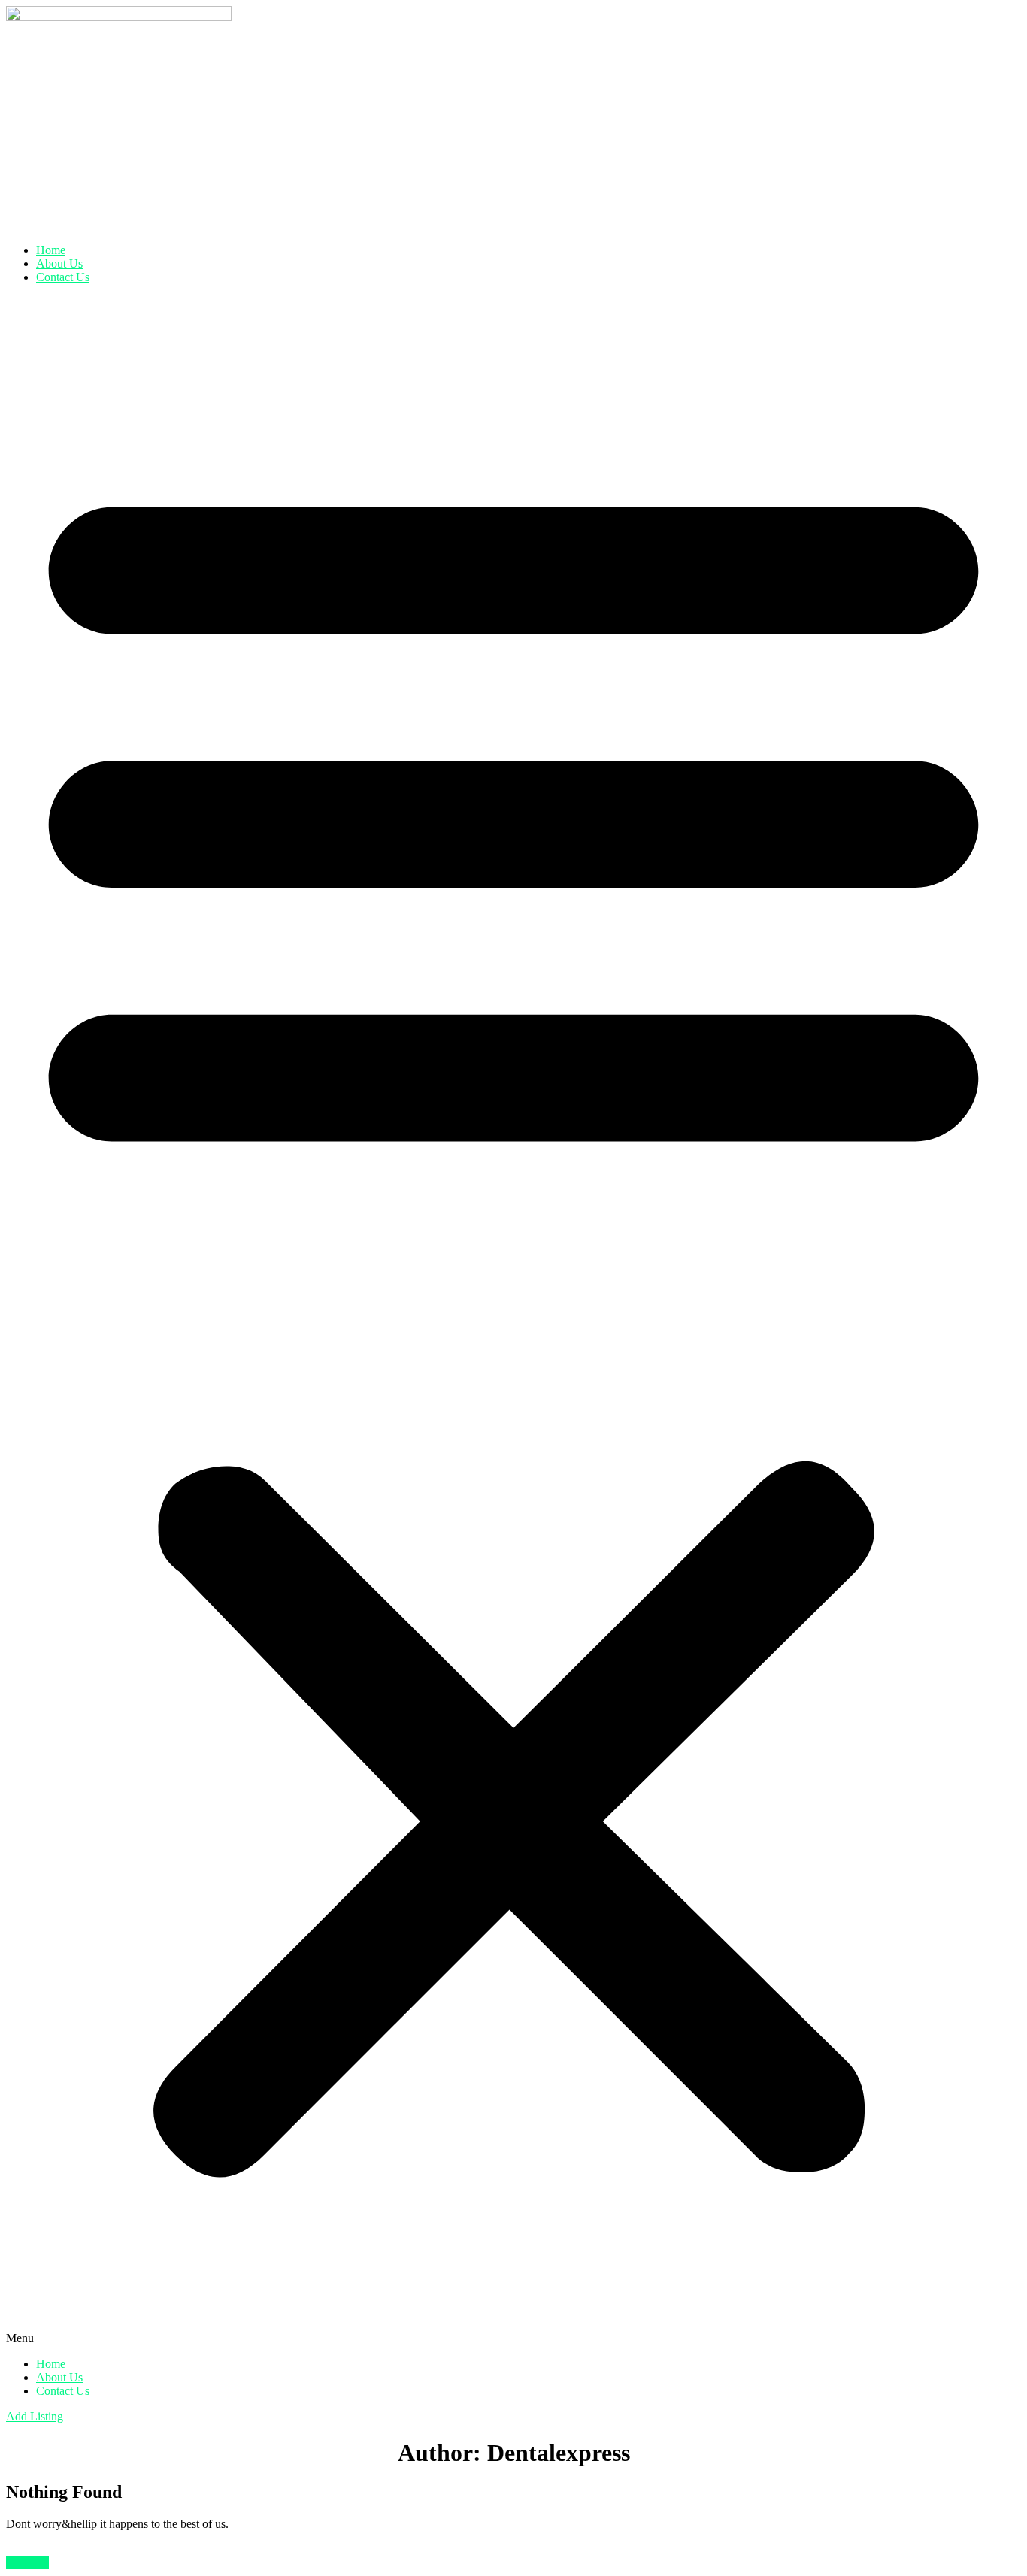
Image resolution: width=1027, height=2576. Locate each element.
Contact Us (63, 277)
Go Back (27, 2563)
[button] (513, 1321)
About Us (59, 263)
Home (51, 250)
